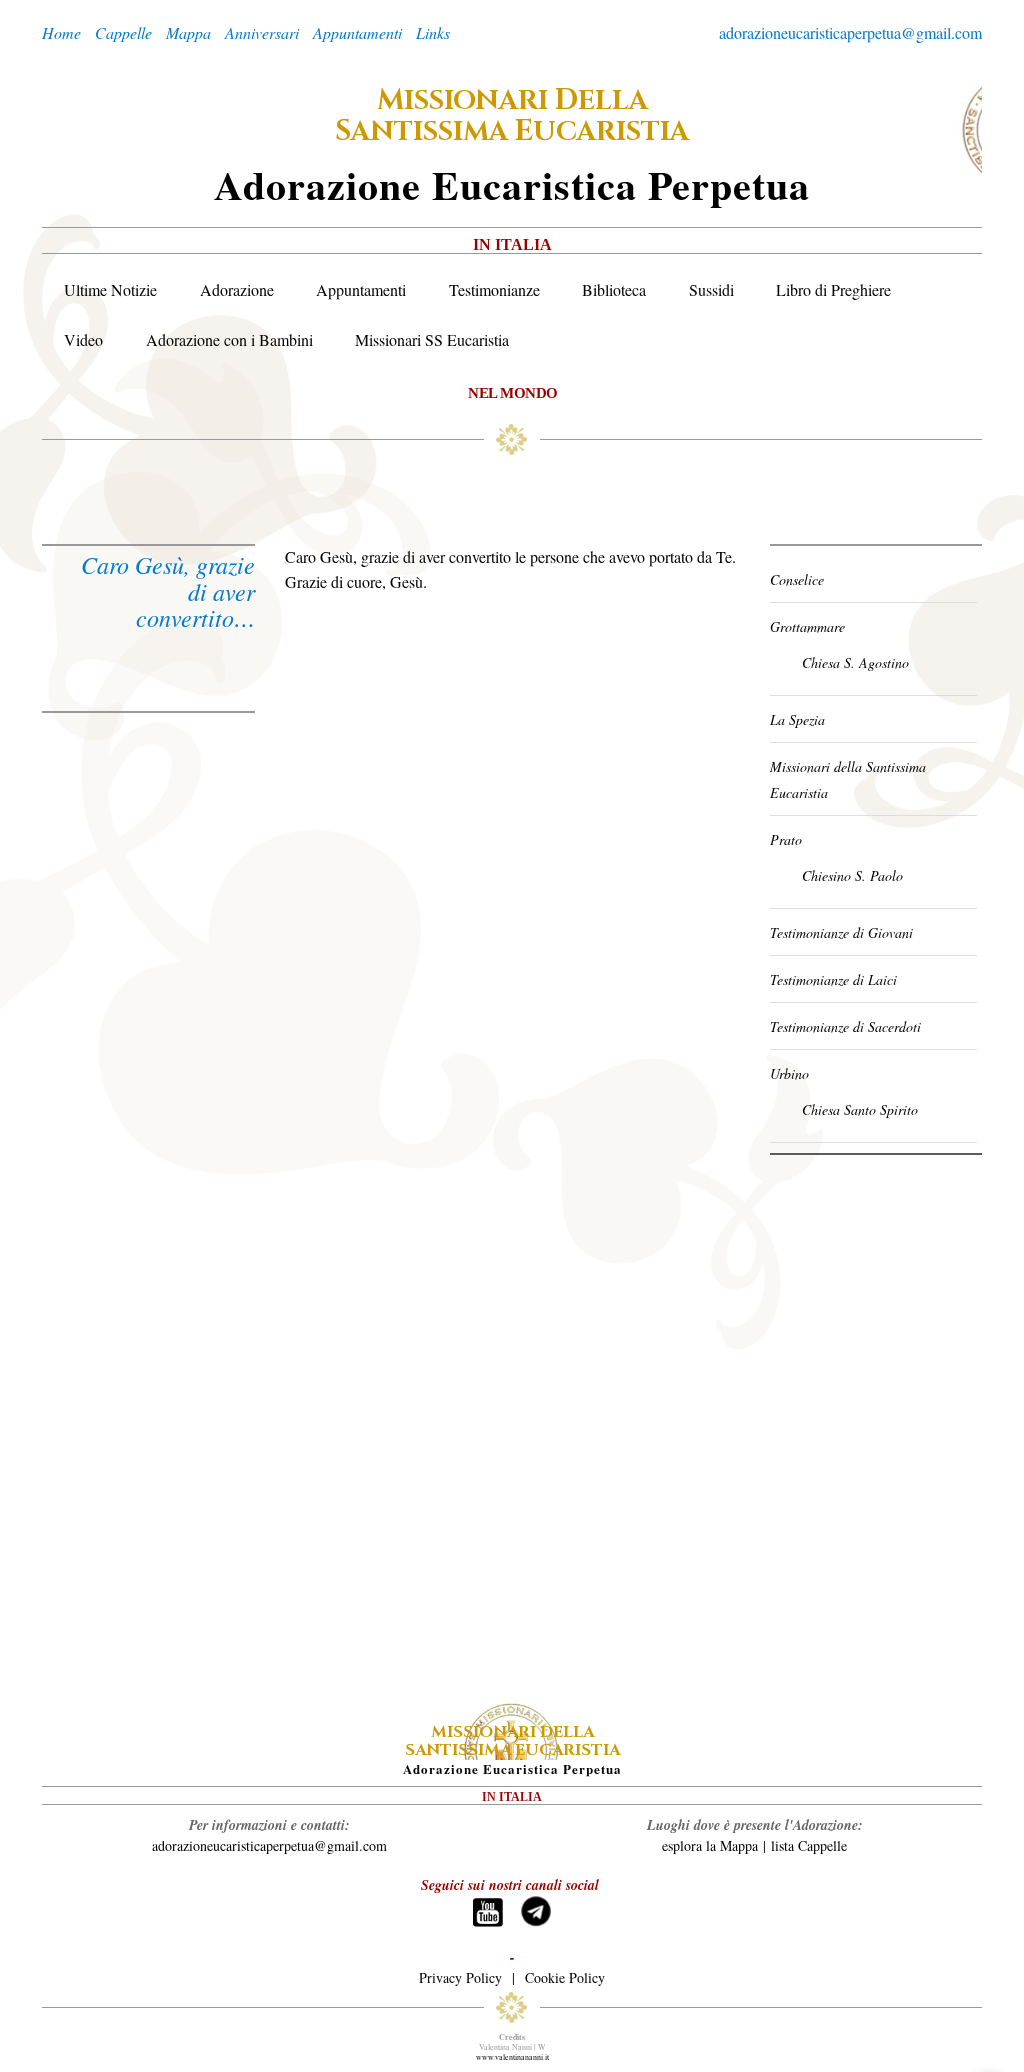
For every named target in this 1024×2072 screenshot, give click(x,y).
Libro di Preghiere (833, 289)
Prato (786, 839)
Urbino (789, 1073)
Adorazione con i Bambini (229, 339)
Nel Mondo (513, 392)
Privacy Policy (460, 1977)
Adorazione (237, 289)
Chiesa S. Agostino (855, 662)
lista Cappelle (809, 1845)
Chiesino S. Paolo (852, 875)
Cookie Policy (565, 1977)
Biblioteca (614, 289)
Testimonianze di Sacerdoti (845, 1026)
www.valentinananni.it (512, 2057)
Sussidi (711, 289)
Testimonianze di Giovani (841, 932)
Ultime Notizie (110, 289)
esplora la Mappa (710, 1845)
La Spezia (797, 719)
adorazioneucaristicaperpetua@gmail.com (850, 32)
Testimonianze (494, 289)
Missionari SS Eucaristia (432, 339)
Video (83, 339)
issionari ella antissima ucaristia (512, 116)
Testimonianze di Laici (833, 979)
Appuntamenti (361, 289)
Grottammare (807, 626)
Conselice (797, 579)
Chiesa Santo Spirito (860, 1109)
